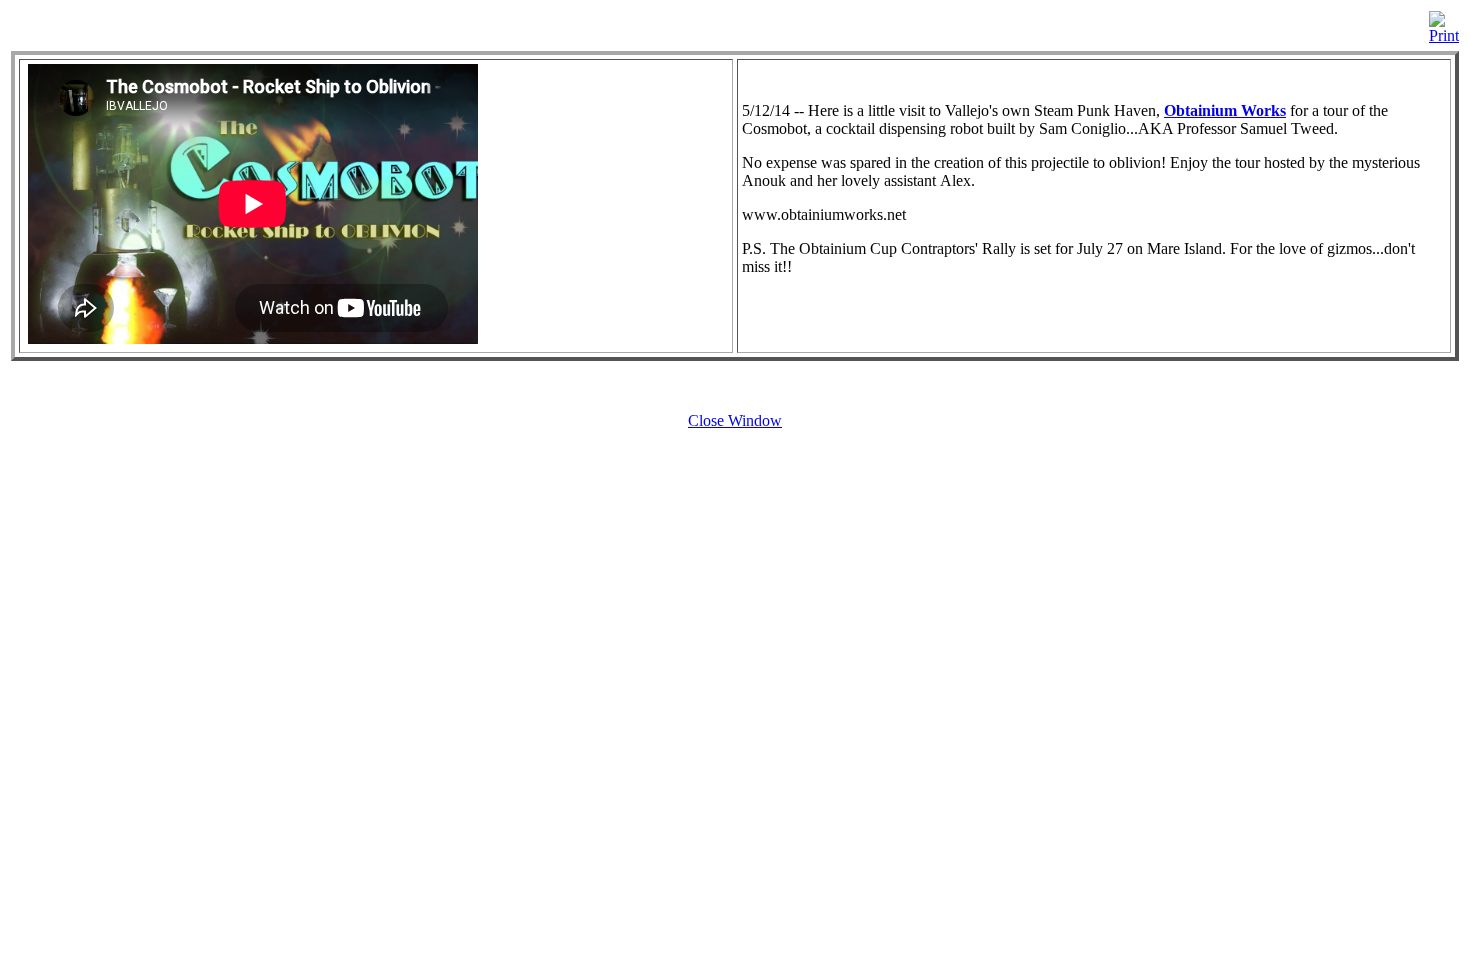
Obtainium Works (1225, 110)
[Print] (1444, 22)
